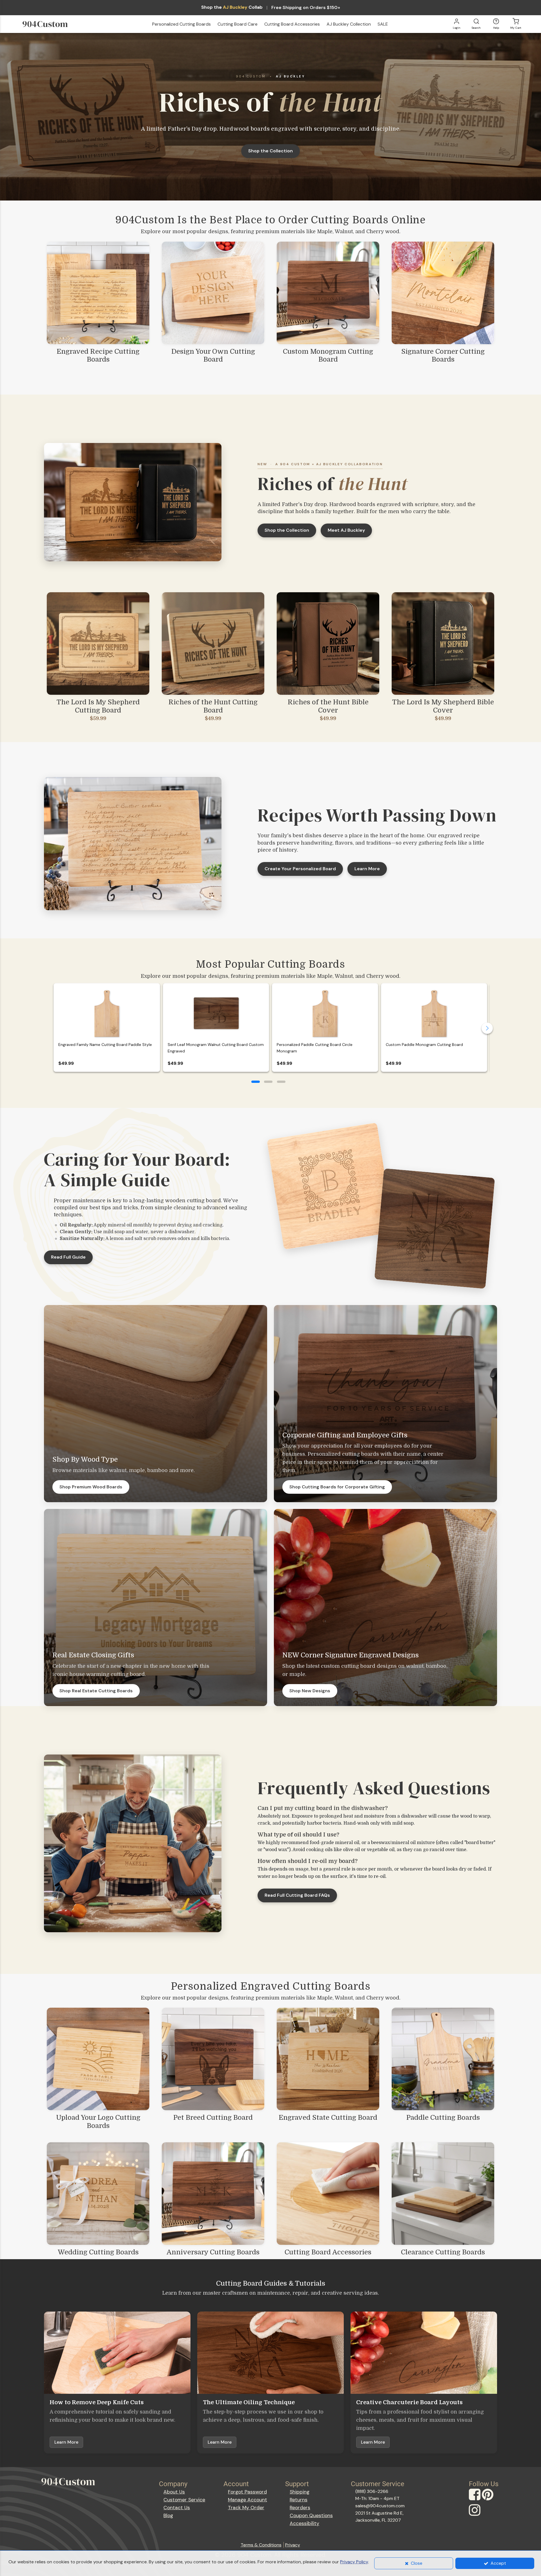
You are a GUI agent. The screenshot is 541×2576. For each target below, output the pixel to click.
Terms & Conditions (261, 2545)
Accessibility (304, 2523)
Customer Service (184, 2500)
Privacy (293, 2545)
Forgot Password (247, 2492)
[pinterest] (488, 2500)
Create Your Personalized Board (300, 869)
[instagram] (475, 2515)
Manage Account (248, 2500)
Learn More (367, 869)
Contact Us (177, 2508)
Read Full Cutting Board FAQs (297, 1895)
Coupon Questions (311, 2515)
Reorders (300, 2508)
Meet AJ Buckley (346, 530)
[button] (256, 1082)
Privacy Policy (354, 2562)
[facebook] (475, 2500)
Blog (168, 2515)
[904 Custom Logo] (54, 24)
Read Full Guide (68, 1257)
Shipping (300, 2492)
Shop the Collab (232, 7)
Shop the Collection (270, 151)
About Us (174, 2492)
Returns (299, 2500)
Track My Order (246, 2508)
